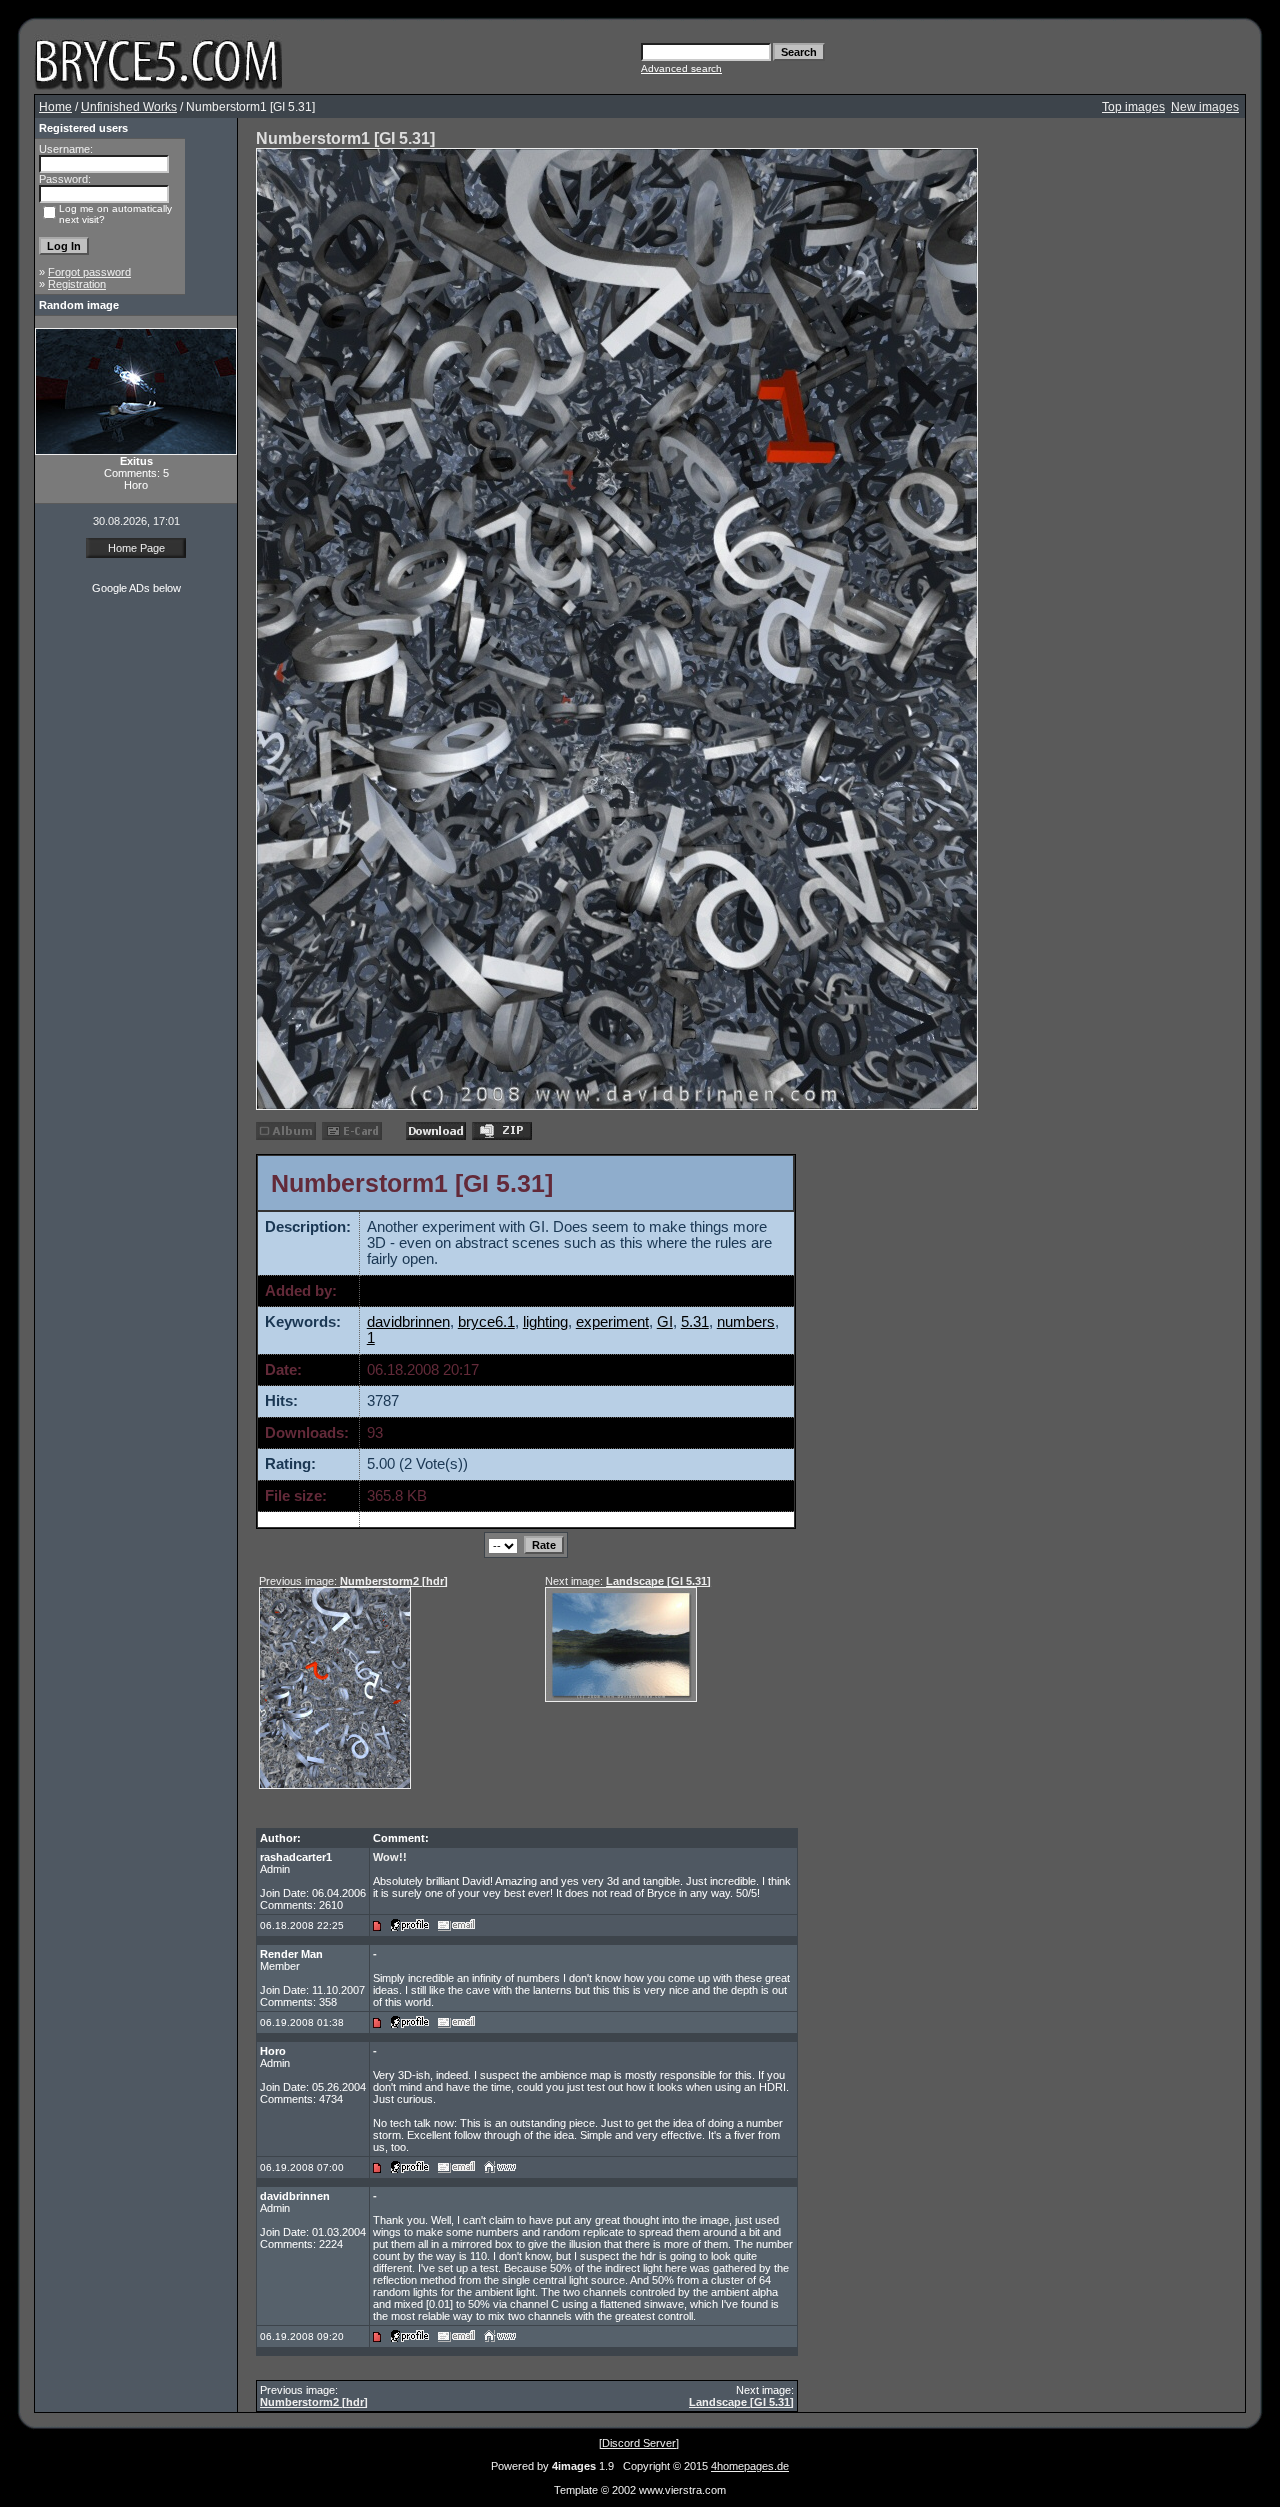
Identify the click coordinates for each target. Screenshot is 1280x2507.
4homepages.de (750, 2466)
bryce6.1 (486, 1322)
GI (665, 1322)
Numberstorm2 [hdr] (314, 2402)
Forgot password (89, 272)
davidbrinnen (408, 1291)
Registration (77, 284)
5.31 (695, 1322)
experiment (612, 1322)
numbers (746, 1322)
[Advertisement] (95, 714)
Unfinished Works (129, 107)
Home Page (136, 548)
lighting (545, 1322)
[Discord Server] (639, 2443)
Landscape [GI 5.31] (658, 1581)
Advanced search (681, 68)
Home (55, 107)
